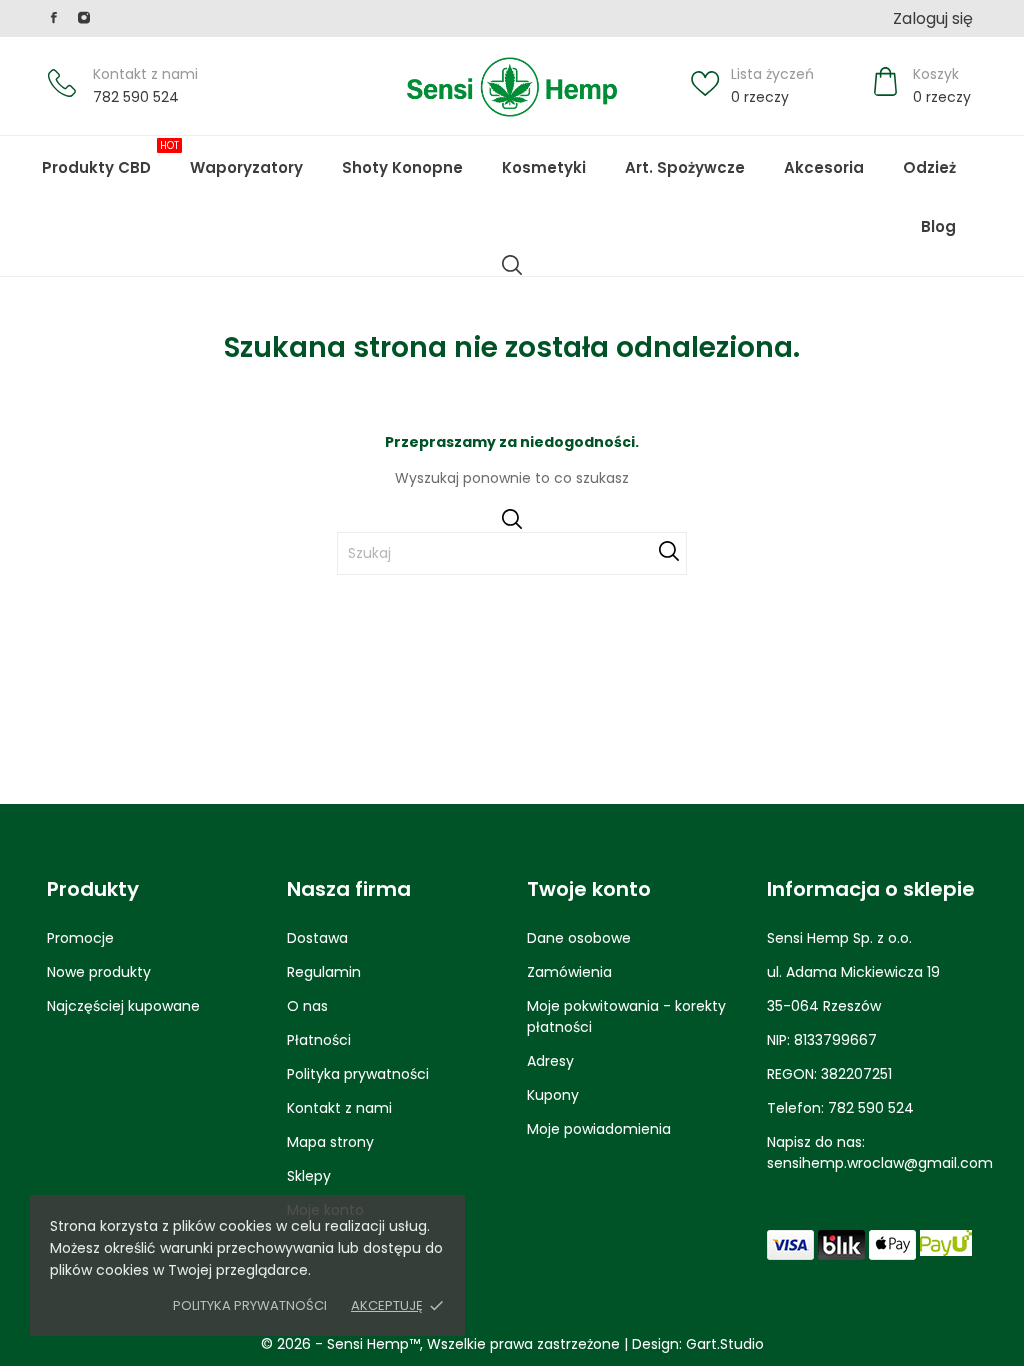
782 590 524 (136, 97)
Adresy (550, 1061)
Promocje (80, 938)
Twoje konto (589, 889)
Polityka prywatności (250, 1305)
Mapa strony (330, 1142)
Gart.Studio (725, 1344)
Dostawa (317, 938)
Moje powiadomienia (599, 1129)
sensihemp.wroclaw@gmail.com (880, 1163)
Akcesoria (824, 167)
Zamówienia (569, 972)
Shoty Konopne (416, 158)
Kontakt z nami (145, 74)
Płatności (319, 1040)
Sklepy (309, 1176)
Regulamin (324, 972)
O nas (307, 1006)
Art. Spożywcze (685, 167)
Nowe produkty (99, 972)
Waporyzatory (246, 167)
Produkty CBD (110, 158)
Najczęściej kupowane (123, 1006)
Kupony (553, 1095)
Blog (952, 217)
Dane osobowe (579, 938)
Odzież (929, 167)
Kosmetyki (544, 167)
